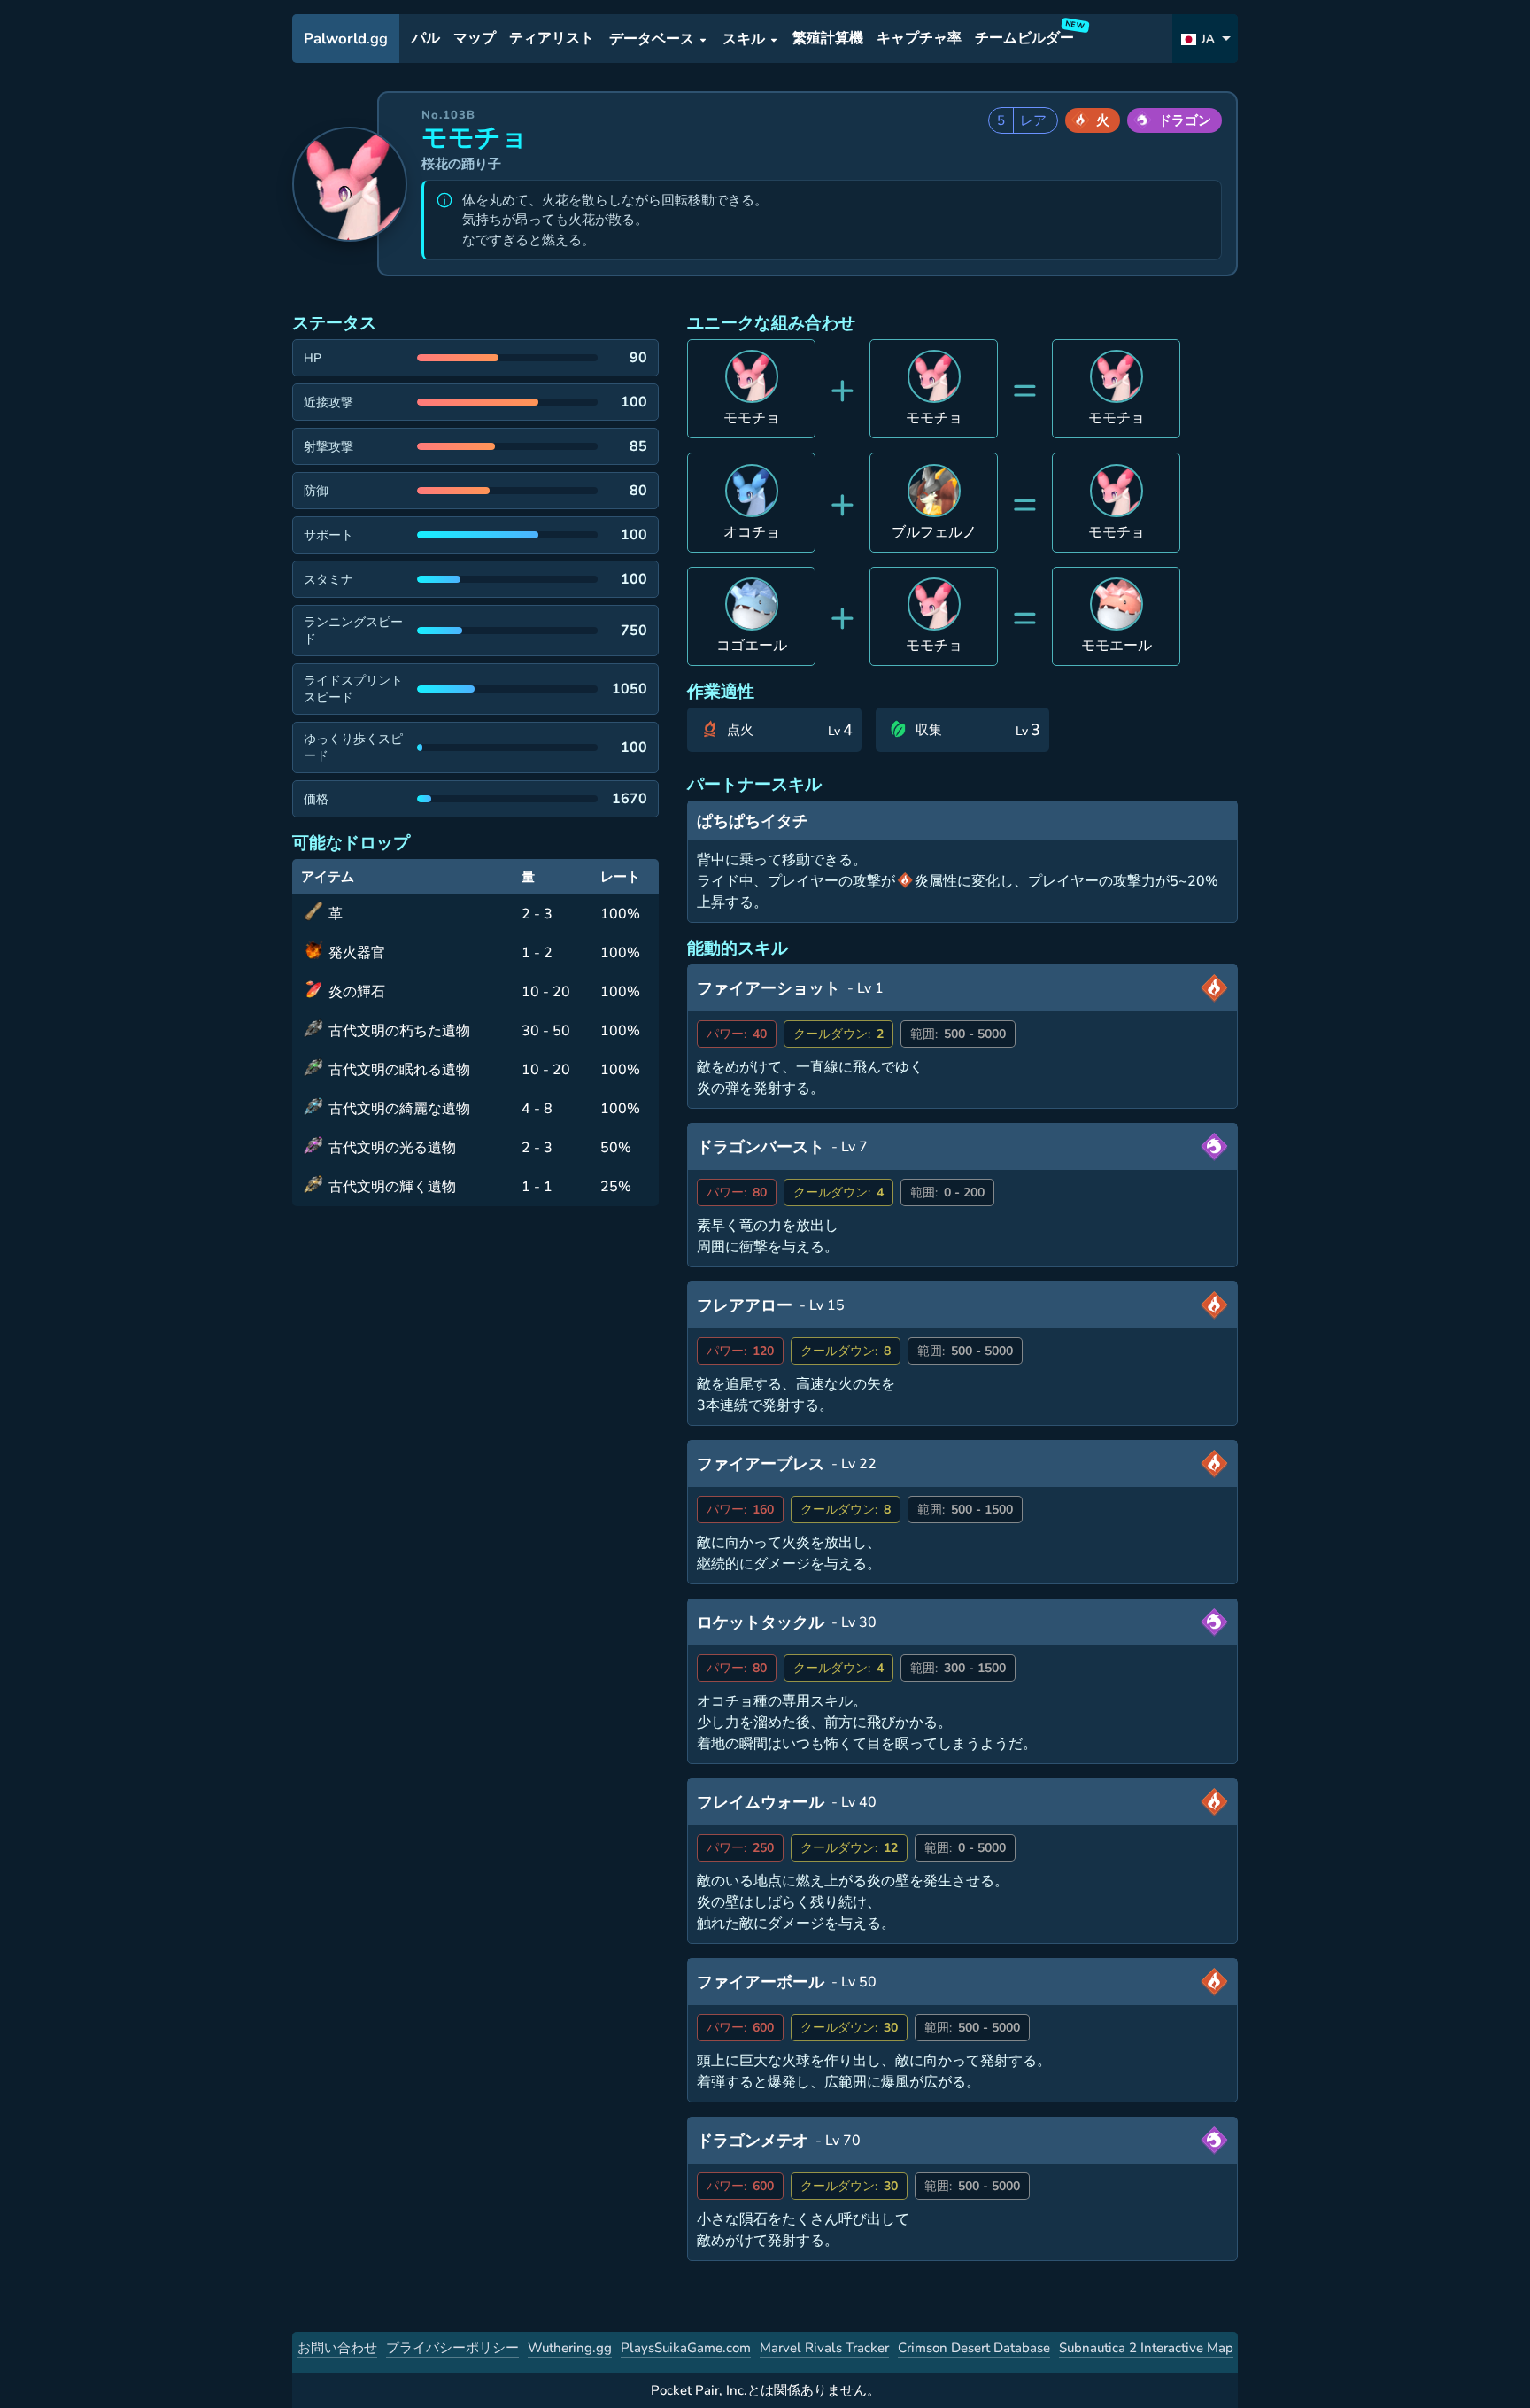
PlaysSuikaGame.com (686, 2348)
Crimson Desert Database (974, 2348)
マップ (475, 39)
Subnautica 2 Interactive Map (1146, 2348)
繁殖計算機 (828, 39)
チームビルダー (1027, 35)
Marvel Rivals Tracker (824, 2348)
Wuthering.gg (570, 2348)
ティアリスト (552, 39)
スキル (744, 39)
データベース (652, 39)
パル (426, 39)
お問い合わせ (337, 2348)
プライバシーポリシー (452, 2348)
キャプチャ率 (919, 39)
